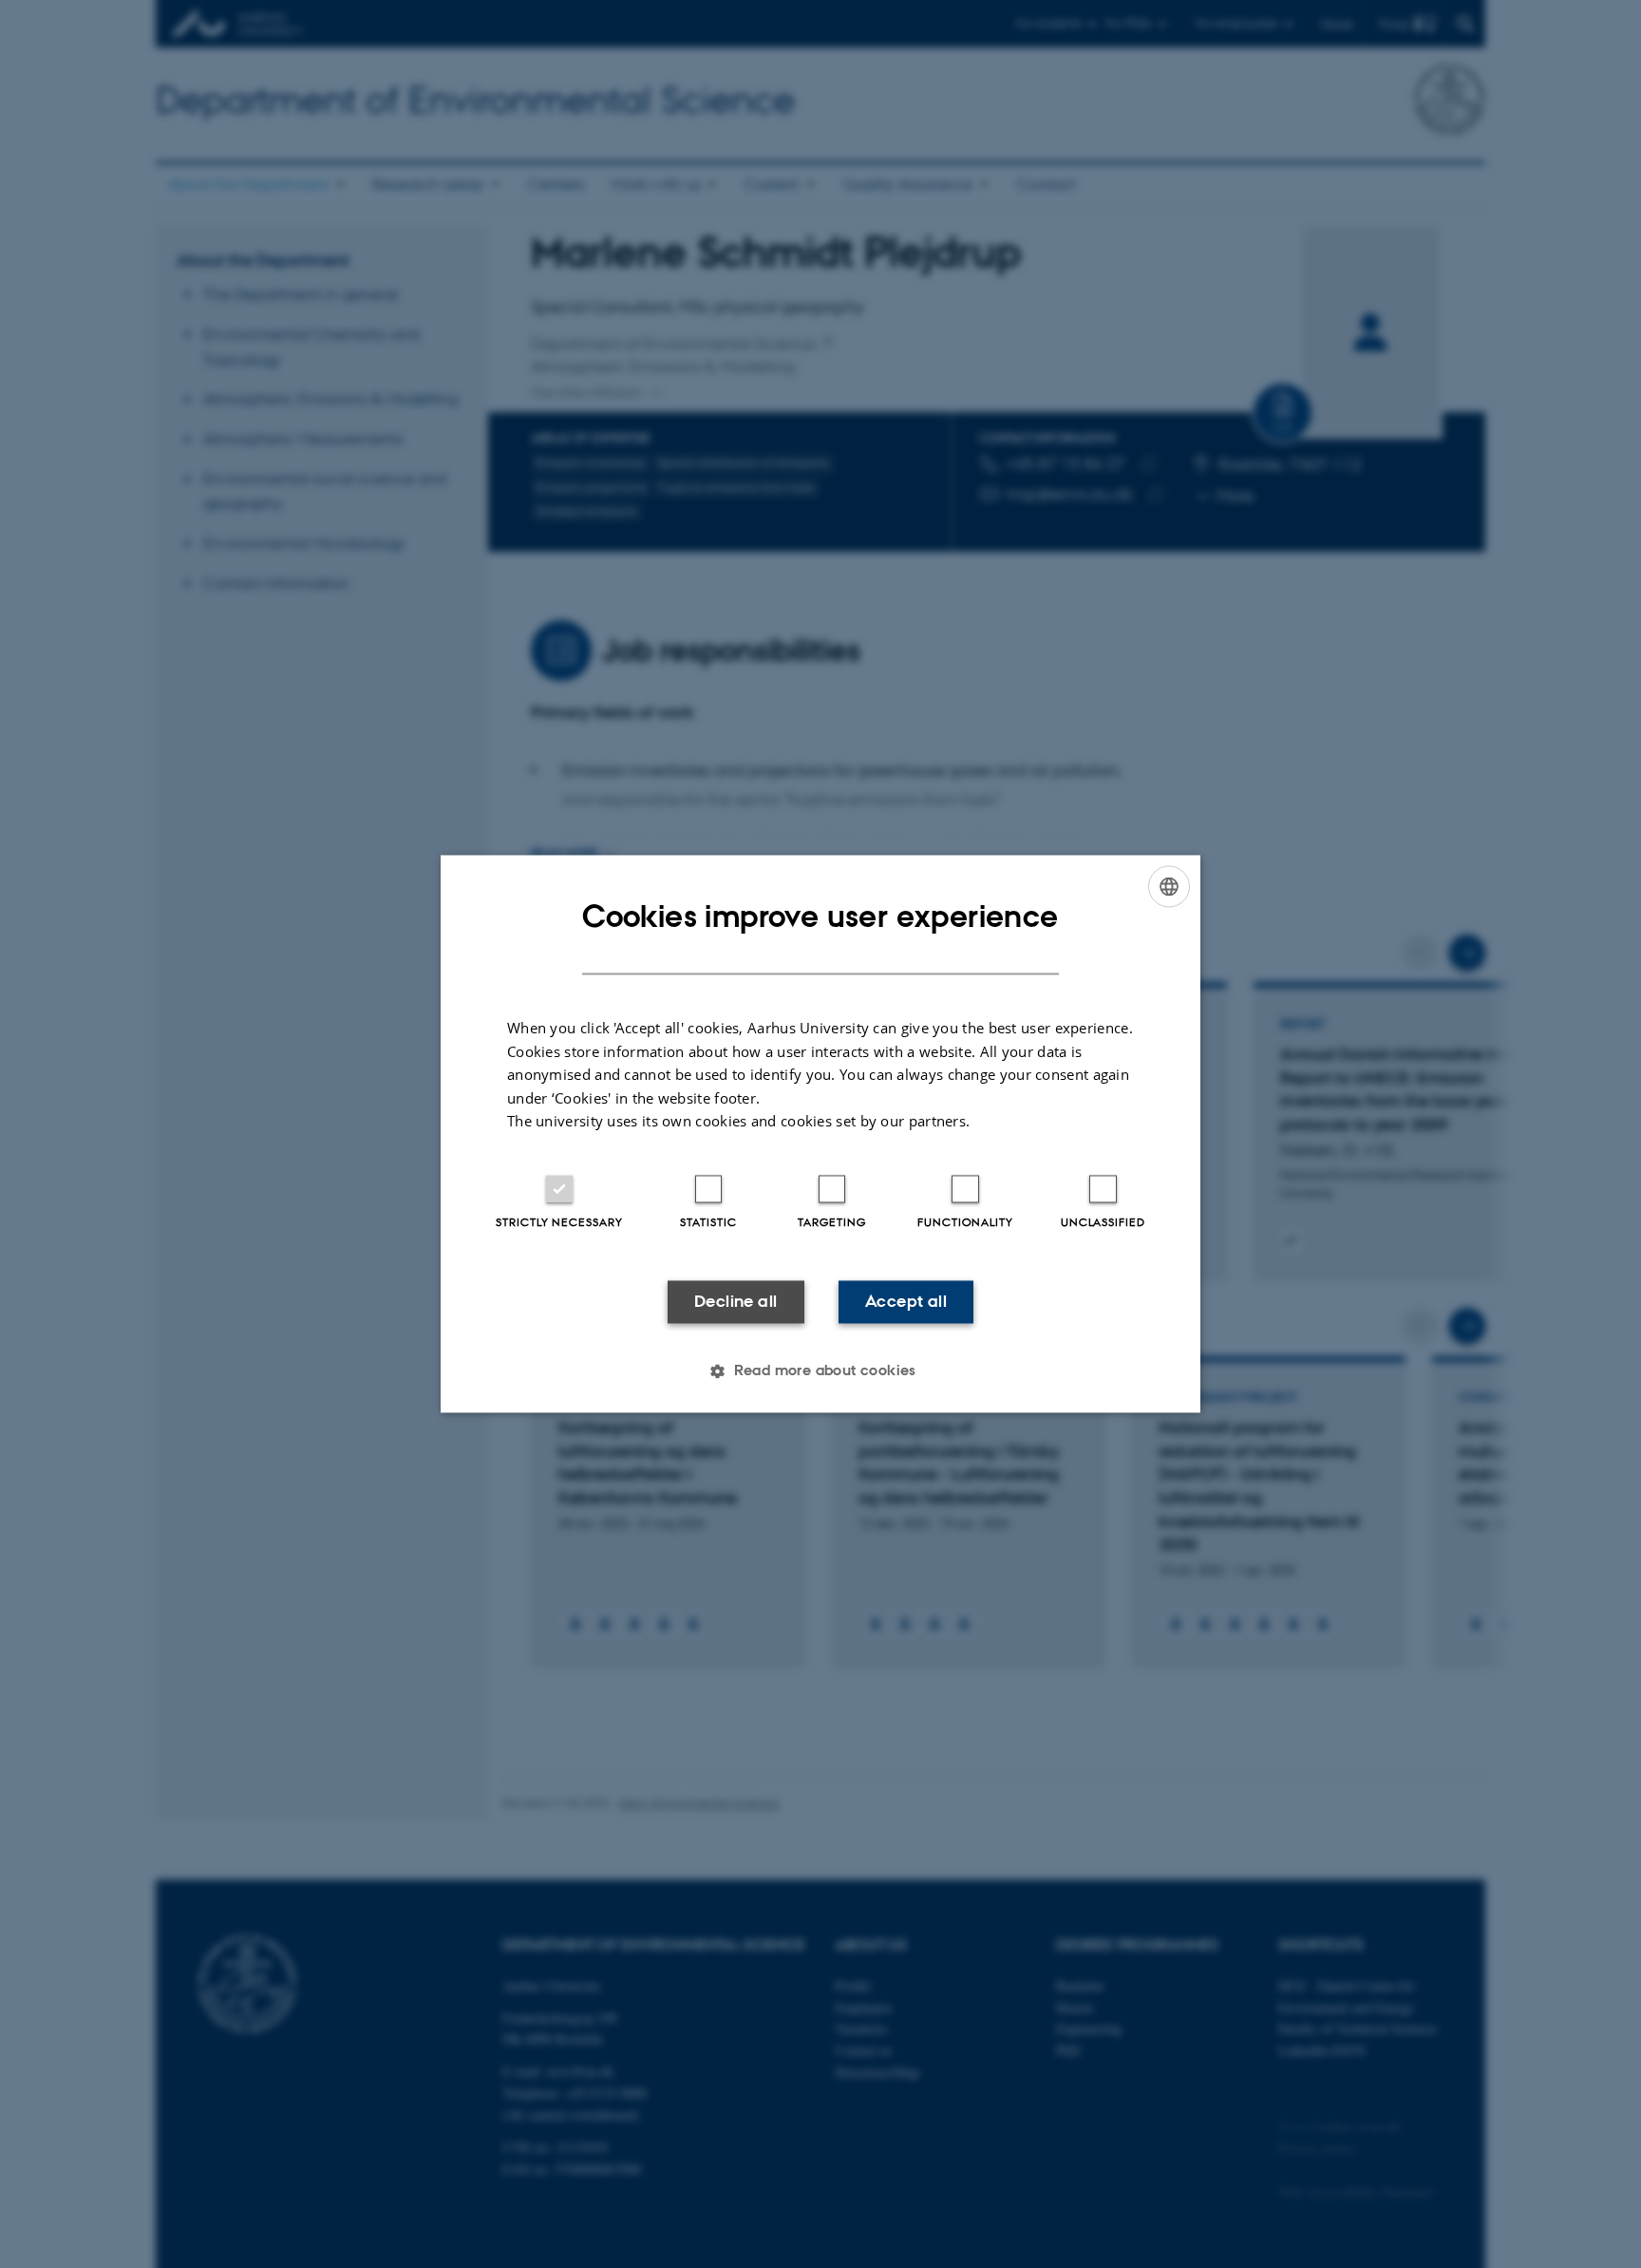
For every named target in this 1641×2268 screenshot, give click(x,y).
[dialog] (820, 1134)
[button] (820, 1371)
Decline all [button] (736, 1301)
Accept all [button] (906, 1301)
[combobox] (1169, 886)
